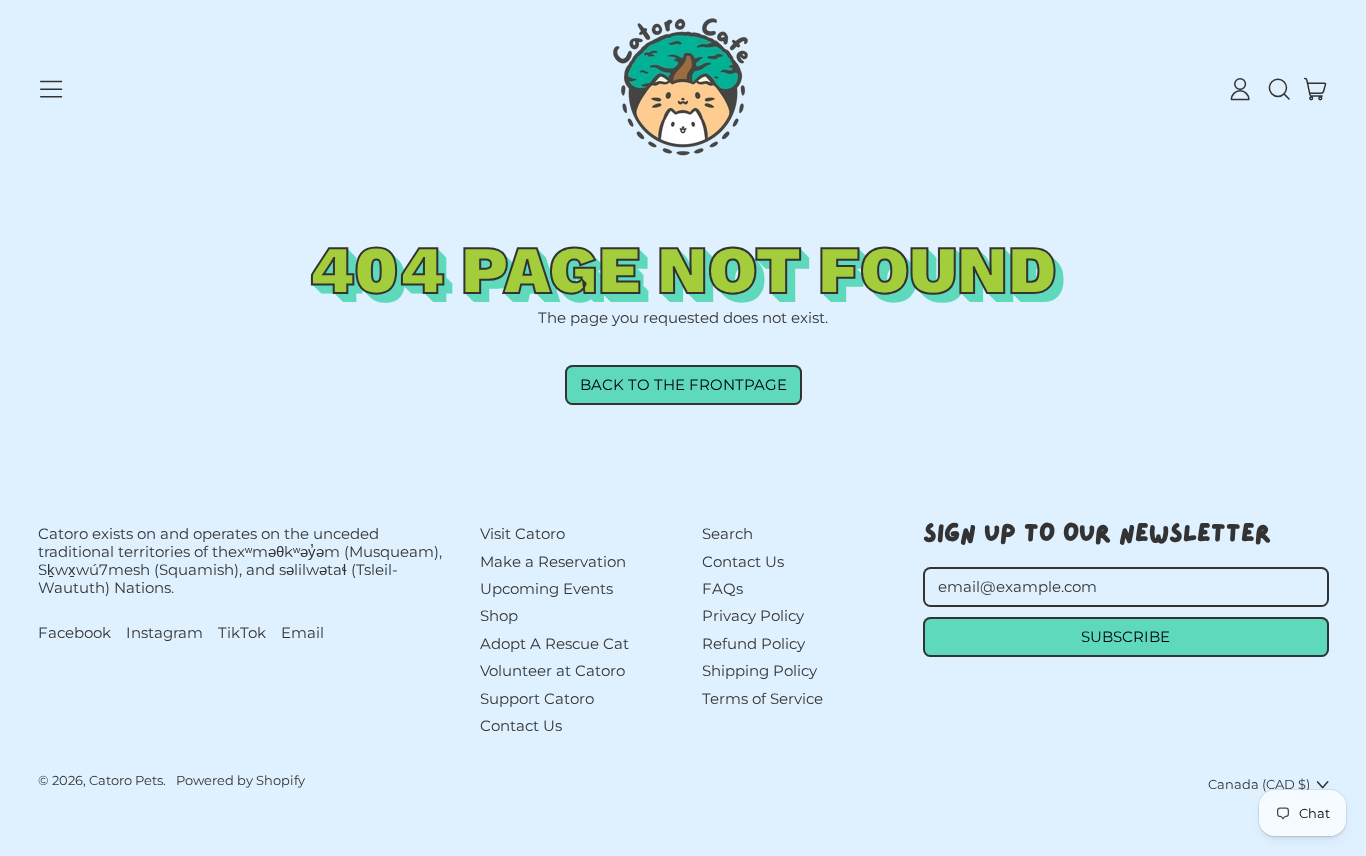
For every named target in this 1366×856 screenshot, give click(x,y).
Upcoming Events (546, 588)
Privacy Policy (753, 615)
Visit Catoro (522, 533)
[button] (1278, 89)
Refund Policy (753, 643)
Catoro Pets (126, 780)
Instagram (164, 633)
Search (727, 533)
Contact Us (521, 725)
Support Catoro (537, 698)
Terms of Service (762, 698)
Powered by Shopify (240, 780)
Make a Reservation (553, 561)
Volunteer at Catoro (552, 670)
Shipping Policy (759, 670)
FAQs (722, 588)
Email (302, 633)
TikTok (242, 633)
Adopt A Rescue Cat (554, 643)
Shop (499, 615)
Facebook (74, 633)
